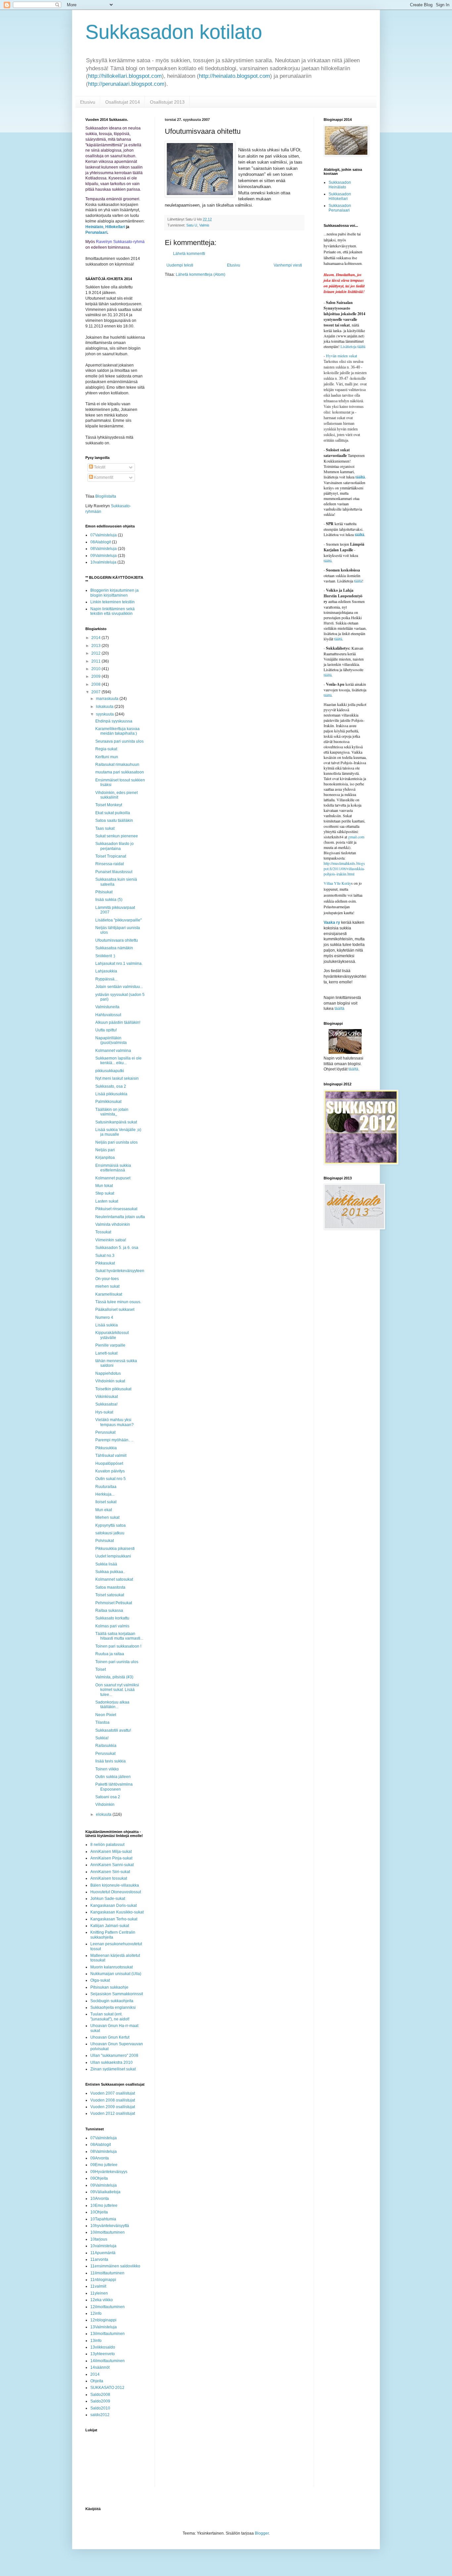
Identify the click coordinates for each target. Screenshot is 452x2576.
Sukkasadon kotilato (174, 32)
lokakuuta (105, 707)
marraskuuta (108, 699)
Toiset (101, 1669)
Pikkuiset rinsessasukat (116, 1209)
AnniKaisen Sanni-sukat (112, 1865)
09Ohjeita (99, 2178)
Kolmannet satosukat (114, 1579)
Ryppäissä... (106, 979)
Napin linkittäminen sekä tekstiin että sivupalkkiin (113, 611)
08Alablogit (101, 542)
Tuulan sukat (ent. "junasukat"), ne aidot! (110, 2016)
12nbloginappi (103, 2320)
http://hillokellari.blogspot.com (125, 76)
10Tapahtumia (103, 2219)
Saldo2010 (100, 2408)
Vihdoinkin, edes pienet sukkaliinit (116, 795)
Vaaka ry (332, 922)
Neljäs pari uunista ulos (116, 1142)
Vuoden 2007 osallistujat (113, 2093)
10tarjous (99, 2239)
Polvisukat (105, 1541)
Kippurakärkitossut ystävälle (112, 1335)
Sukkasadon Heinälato (340, 185)
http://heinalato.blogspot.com (234, 76)
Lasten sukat (107, 1201)
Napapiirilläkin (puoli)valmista (111, 1040)
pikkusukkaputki (110, 1071)
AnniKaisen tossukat (109, 1878)
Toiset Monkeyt (109, 805)
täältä (360, 477)
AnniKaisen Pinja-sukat (111, 1858)
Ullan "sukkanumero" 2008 (114, 2056)
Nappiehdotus (108, 1373)
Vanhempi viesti (288, 265)
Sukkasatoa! (106, 1404)
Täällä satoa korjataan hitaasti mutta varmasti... (119, 1636)
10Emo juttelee (104, 2205)
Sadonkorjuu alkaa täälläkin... (112, 1705)
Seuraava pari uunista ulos (119, 741)
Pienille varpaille (110, 1345)
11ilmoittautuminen (107, 2273)
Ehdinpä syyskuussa (114, 721)
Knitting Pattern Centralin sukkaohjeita (113, 1935)
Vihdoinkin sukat (110, 1381)
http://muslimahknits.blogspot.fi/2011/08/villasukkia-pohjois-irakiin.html (344, 868)
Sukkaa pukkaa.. (110, 1572)
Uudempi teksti (180, 265)
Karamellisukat (109, 1294)
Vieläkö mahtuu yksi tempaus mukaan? (114, 1422)
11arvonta (99, 2259)
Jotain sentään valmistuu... (119, 987)
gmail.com (356, 837)
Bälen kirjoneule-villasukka (115, 1885)
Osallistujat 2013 (167, 102)
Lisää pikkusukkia (111, 1094)
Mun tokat (104, 1186)
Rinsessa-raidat (110, 864)
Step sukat (105, 1193)
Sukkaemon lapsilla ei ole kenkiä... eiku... (118, 1061)
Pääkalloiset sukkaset (115, 1310)
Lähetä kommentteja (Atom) (201, 274)
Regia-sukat (106, 749)
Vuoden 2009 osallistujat (113, 2107)
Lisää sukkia (107, 1325)
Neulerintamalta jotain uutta (120, 1217)
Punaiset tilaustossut (114, 872)
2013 (96, 646)
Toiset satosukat (110, 1595)
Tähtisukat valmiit (111, 1456)
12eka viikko (102, 2300)
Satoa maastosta (110, 1587)
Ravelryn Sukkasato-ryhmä (120, 242)
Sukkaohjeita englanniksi (113, 2007)
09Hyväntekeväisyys (109, 2172)
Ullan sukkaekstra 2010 (112, 2062)
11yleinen (99, 2293)
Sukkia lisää (106, 1564)
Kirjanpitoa (105, 1158)
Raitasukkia (106, 1746)
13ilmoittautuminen (108, 2334)
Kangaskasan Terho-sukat (114, 1919)
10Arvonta (100, 2199)
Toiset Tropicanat (111, 856)
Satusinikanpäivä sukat (116, 1122)
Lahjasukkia (106, 971)
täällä (358, 581)
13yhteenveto (103, 2354)
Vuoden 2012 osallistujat (113, 2113)
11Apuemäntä (103, 2253)
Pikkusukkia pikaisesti (115, 1549)
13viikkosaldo (103, 2347)
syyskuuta (105, 714)
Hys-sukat (104, 1412)
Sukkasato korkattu (112, 1618)
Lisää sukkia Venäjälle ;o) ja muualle (118, 1132)
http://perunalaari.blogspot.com (126, 84)
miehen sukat (107, 1286)
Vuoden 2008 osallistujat (113, 2100)
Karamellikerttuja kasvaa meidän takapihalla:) (117, 731)
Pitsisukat (104, 892)
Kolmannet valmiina (113, 1051)
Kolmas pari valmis (112, 1626)
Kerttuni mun (107, 757)
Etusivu (88, 102)
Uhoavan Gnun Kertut (110, 2037)
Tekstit (99, 467)
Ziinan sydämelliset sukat (113, 2069)
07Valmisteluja (104, 535)
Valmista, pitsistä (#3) (114, 1677)
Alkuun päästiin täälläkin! (118, 1022)
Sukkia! (102, 1738)
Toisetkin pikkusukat (113, 1389)
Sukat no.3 (105, 1256)
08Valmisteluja (104, 549)
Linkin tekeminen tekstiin (113, 602)
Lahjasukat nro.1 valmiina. (119, 964)
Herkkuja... (105, 1494)
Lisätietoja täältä (353, 346)
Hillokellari (115, 227)
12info (96, 2313)
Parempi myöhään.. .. (114, 1440)
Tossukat (103, 1232)
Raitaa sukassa (109, 1610)
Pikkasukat (105, 1263)
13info (96, 2341)
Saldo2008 (100, 2395)
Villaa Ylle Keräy (337, 883)
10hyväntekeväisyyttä (110, 2226)
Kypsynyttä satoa (111, 1525)
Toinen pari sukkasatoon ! (118, 1646)
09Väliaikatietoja (105, 2192)
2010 (96, 669)
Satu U (192, 225)
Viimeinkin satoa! (111, 1240)
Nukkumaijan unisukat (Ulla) (116, 1974)
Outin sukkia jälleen (113, 1777)
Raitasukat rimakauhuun (117, 765)
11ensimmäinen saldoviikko (115, 2266)
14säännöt (100, 2367)
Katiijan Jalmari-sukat (110, 1926)
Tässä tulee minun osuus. (118, 1302)
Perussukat (105, 1432)
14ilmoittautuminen (108, 2361)
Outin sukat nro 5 (111, 1479)
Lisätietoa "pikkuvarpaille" (118, 920)
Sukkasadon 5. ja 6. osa (117, 1248)
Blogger (262, 2533)
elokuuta (104, 1814)
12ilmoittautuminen (108, 2307)
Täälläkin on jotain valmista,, (112, 1112)
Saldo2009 (100, 2401)
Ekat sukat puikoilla (113, 813)
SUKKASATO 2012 (107, 2388)
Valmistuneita (107, 1007)
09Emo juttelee (104, 2165)
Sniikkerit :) (105, 956)
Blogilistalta (106, 496)
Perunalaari (96, 232)
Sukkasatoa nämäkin (114, 948)
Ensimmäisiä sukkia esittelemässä (113, 1168)
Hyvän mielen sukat (340, 356)
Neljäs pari (105, 1150)
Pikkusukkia (106, 1448)
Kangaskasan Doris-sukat (113, 1906)
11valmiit (98, 2286)
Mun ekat (104, 1510)
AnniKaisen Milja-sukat (111, 1852)
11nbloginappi (103, 2280)
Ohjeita (97, 2381)
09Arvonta (100, 2158)
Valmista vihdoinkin (113, 1224)
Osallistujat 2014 (123, 102)
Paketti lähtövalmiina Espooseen (114, 1787)
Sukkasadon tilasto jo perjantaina (114, 846)
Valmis (204, 225)
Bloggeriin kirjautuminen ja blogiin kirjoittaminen (114, 593)
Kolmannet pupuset (113, 1178)
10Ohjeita (99, 2212)
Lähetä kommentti (189, 254)
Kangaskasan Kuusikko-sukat (117, 1912)
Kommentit (103, 477)
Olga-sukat (100, 1980)
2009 (96, 676)
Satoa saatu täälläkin (114, 820)
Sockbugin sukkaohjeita (112, 2001)
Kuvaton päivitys (110, 1471)
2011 (96, 661)
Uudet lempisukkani (113, 1556)
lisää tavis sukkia (111, 1761)
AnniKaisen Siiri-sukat (110, 1872)
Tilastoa (102, 1722)
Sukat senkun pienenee (117, 836)
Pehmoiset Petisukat (114, 1603)
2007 (96, 692)
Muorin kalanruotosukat (112, 1967)
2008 (96, 684)
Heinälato (94, 227)
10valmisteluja (103, 562)
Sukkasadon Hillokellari (340, 196)
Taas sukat (105, 828)
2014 (96, 638)
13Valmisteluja (104, 2327)
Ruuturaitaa (106, 1487)
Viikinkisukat (107, 1397)
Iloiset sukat (106, 1502)
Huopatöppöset (109, 1463)
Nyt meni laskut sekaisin (117, 1078)
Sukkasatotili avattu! (113, 1730)
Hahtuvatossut (108, 1015)
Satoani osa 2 (108, 1797)
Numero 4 (104, 1317)
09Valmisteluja (104, 556)
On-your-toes (107, 1279)
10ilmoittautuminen (108, 2232)
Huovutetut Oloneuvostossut (116, 1892)
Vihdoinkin (105, 1805)
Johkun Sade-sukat (108, 1899)
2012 (96, 653)
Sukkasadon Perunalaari (340, 208)
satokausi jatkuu (110, 1533)
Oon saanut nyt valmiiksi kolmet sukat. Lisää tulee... (117, 1690)
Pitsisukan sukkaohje (109, 1987)
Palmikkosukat (108, 1102)
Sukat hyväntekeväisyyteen (120, 1271)
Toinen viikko (107, 1769)
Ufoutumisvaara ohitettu (117, 940)
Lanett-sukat (106, 1353)
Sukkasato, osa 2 (111, 1086)
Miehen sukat (107, 1517)
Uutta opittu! (106, 1030)
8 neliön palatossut (107, 1845)
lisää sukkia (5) (109, 900)
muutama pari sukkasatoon (120, 772)
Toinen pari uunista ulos (117, 1662)
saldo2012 (100, 2415)
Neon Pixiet (106, 1715)
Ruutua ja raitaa (110, 1654)
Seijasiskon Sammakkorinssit (117, 1994)
